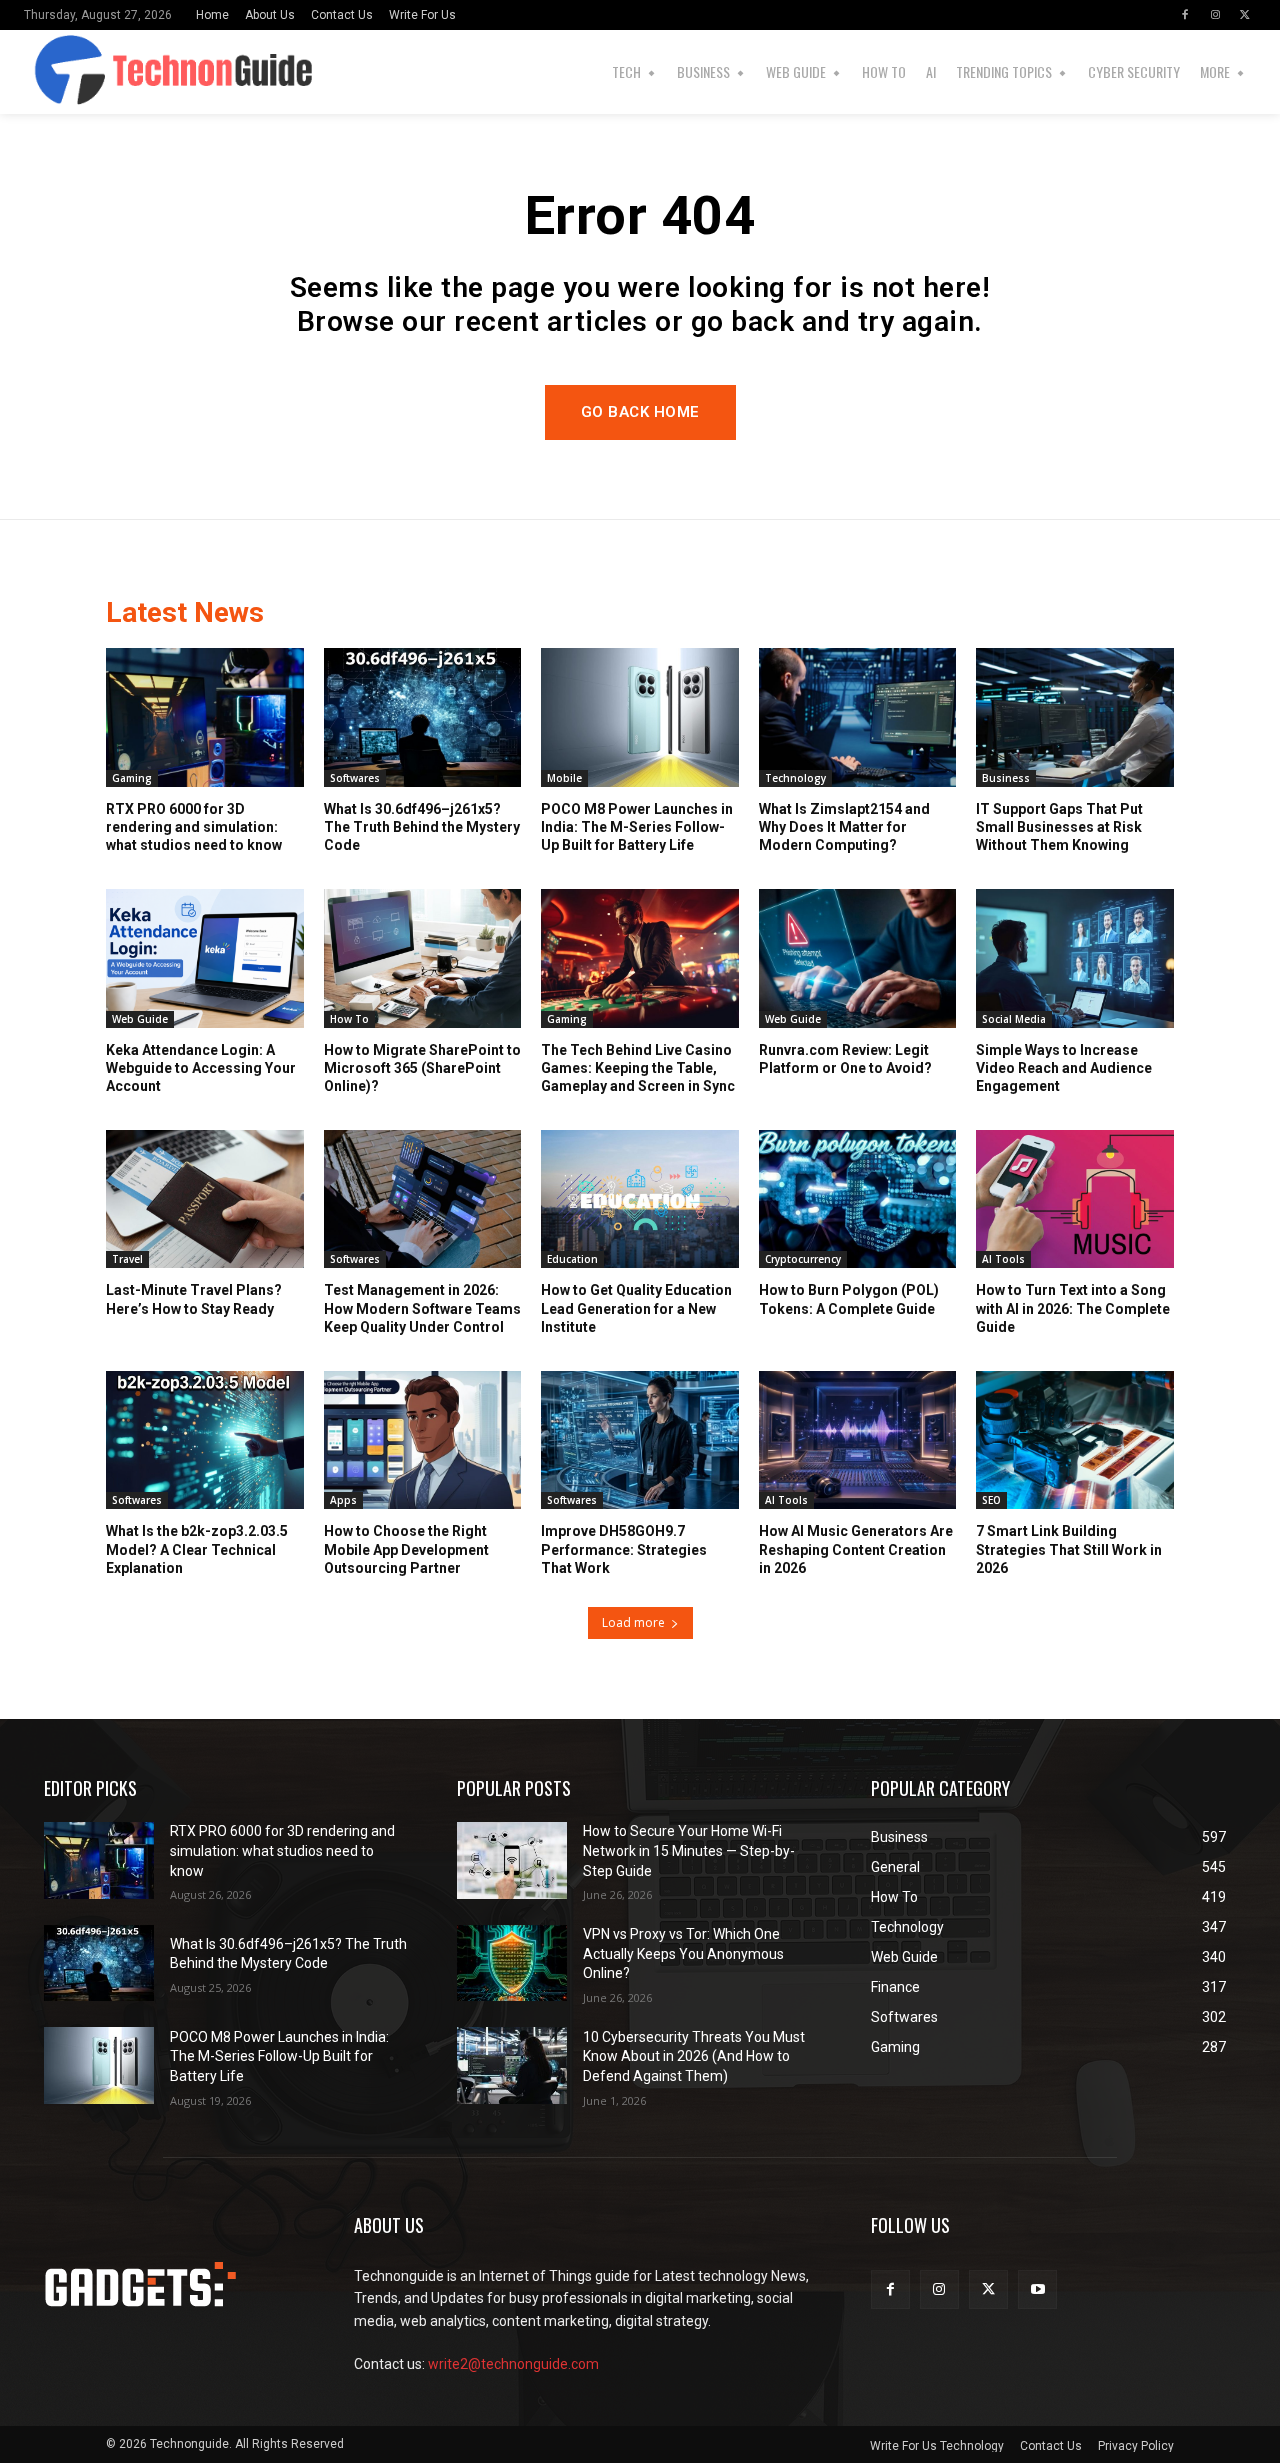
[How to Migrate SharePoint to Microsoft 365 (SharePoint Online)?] (423, 958)
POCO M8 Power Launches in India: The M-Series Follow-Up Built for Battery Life (637, 827)
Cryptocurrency (803, 1259)
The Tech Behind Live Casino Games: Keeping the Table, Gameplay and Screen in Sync (638, 1068)
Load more (633, 1622)
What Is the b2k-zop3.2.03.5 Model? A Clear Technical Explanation (197, 1549)
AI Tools (1003, 1259)
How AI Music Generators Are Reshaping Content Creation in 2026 (856, 1549)
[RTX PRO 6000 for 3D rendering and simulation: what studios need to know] (205, 717)
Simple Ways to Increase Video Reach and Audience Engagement (1064, 1068)
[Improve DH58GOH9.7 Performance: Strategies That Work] (640, 1440)
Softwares (355, 778)
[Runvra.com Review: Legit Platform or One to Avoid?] (858, 958)
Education (572, 1259)
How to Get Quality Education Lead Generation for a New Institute (636, 1308)
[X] (1245, 15)
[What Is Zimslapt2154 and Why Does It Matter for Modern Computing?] (858, 717)
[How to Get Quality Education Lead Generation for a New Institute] (640, 1199)
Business (1006, 778)
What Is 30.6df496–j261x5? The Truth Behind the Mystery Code (422, 827)
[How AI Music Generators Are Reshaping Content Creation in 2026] (858, 1440)
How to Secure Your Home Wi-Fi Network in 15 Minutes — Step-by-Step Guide (689, 1850)
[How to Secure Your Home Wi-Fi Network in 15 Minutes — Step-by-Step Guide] (512, 1860)
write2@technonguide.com (513, 2364)
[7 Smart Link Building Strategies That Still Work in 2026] (1075, 1440)
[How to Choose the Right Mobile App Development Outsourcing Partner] (423, 1440)
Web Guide (140, 1019)
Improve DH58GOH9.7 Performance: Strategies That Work (624, 1549)
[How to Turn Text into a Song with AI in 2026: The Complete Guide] (1075, 1199)
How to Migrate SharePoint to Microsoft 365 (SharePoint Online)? (422, 1068)
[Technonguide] (51, 72)
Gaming (132, 778)
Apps (343, 1500)
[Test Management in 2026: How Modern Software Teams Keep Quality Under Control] (423, 1199)
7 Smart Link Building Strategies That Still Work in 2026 (1069, 1549)
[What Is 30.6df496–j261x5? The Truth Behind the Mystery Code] (423, 717)
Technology (795, 778)
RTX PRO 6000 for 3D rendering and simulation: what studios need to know (194, 827)
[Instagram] (1215, 15)
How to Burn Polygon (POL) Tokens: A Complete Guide (849, 1299)
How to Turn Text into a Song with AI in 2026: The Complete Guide (1073, 1308)
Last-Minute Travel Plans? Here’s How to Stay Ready (194, 1299)
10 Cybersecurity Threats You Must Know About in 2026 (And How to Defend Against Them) (694, 2056)
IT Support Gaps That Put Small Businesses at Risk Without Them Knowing (1059, 827)
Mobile (564, 778)
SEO (991, 1500)
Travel (127, 1259)
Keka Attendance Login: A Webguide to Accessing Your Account (201, 1068)
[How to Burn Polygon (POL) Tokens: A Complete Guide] (858, 1199)
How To (349, 1019)
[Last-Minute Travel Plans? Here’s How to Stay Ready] (205, 1199)
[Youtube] (1037, 2289)
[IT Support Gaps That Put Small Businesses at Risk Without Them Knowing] (1075, 717)
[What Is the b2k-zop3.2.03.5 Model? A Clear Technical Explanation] (205, 1440)
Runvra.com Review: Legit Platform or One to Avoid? (845, 1059)
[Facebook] (1185, 15)
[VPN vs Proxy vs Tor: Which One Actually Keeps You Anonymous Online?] (512, 1963)
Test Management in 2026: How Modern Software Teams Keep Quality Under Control (422, 1308)
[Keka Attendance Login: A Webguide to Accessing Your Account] (205, 958)
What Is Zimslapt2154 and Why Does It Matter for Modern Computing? (844, 827)
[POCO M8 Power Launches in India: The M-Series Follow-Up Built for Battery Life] (640, 717)
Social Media (1014, 1019)
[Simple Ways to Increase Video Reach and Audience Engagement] (1075, 958)
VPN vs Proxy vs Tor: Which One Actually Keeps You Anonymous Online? (683, 1953)
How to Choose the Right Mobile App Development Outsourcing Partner (406, 1549)
